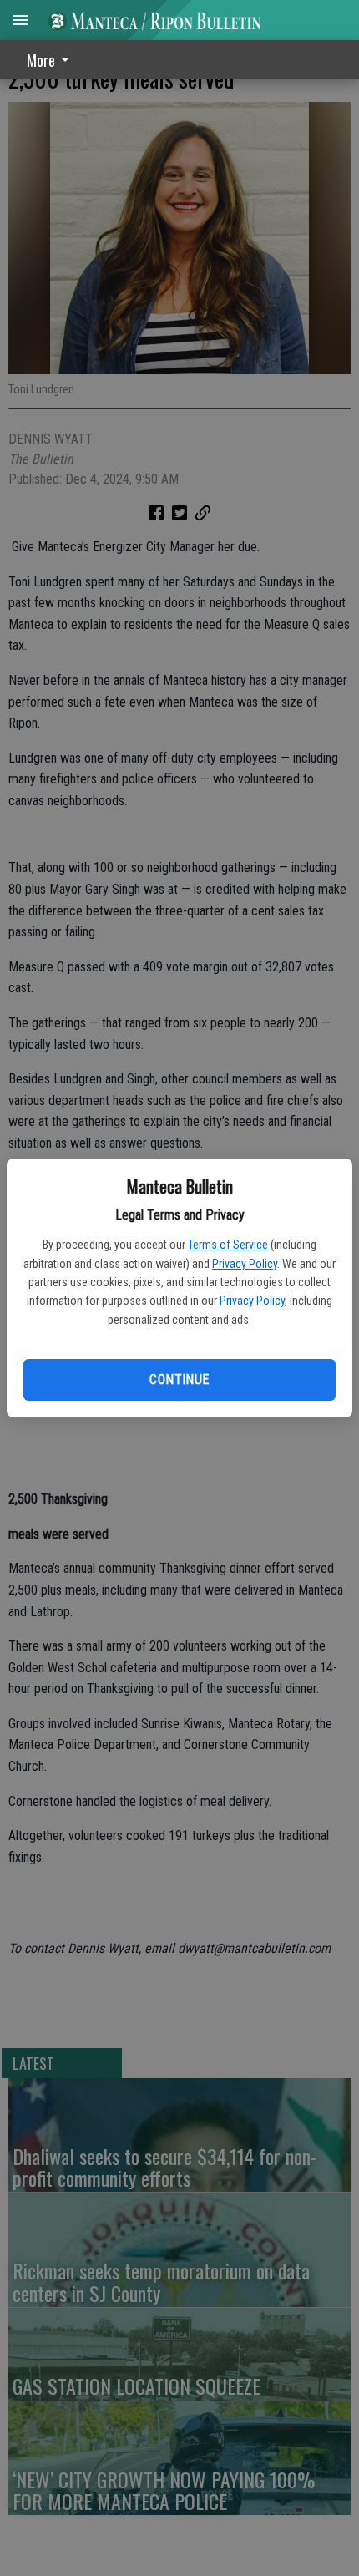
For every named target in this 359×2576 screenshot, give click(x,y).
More (41, 60)
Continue (179, 1379)
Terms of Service (228, 1245)
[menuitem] (53, 60)
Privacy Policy (245, 1264)
